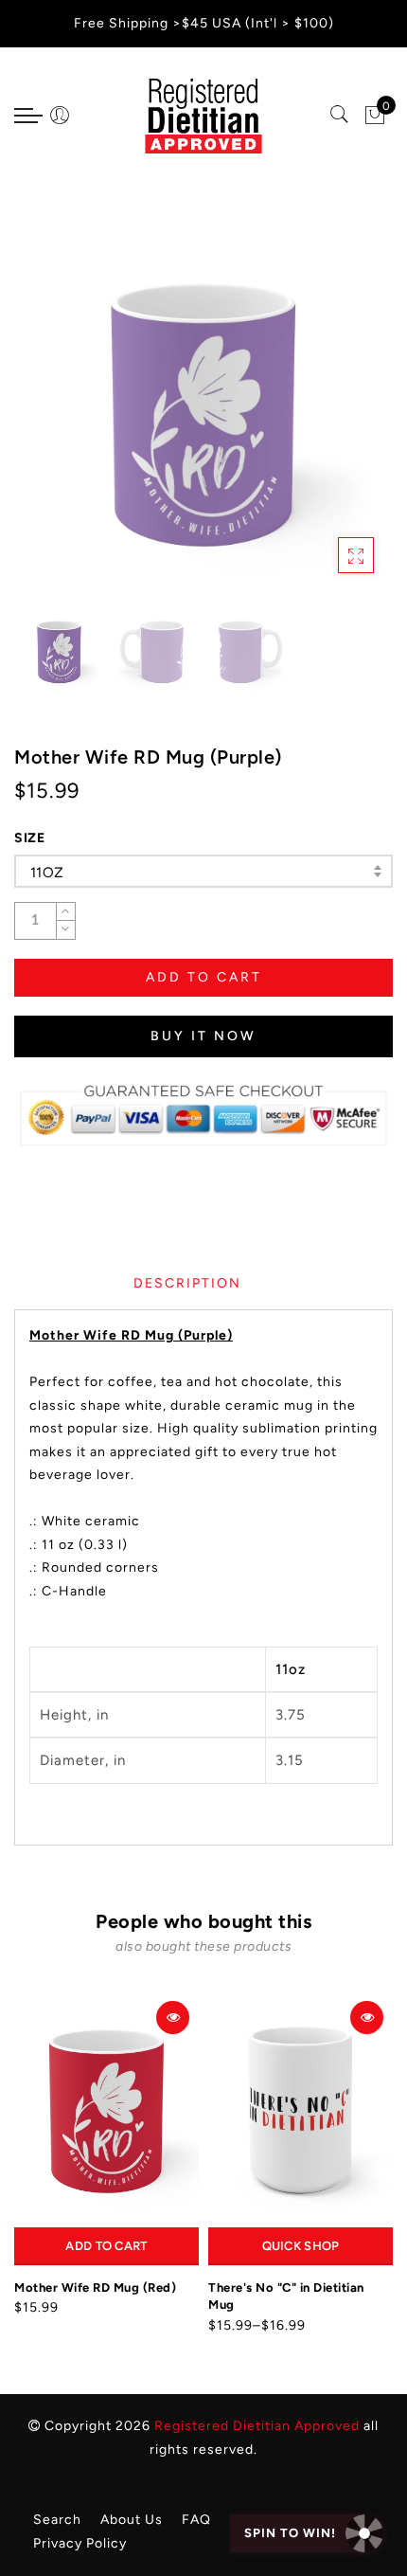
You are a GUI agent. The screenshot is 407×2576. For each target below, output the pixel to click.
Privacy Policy (80, 2543)
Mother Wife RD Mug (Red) (95, 2288)
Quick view (173, 2018)
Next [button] (334, 423)
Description (187, 1283)
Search (57, 2520)
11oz (47, 873)
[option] (203, 412)
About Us (132, 2520)
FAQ (196, 2520)
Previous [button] (49, 423)
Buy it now (203, 1036)
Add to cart (106, 2246)
